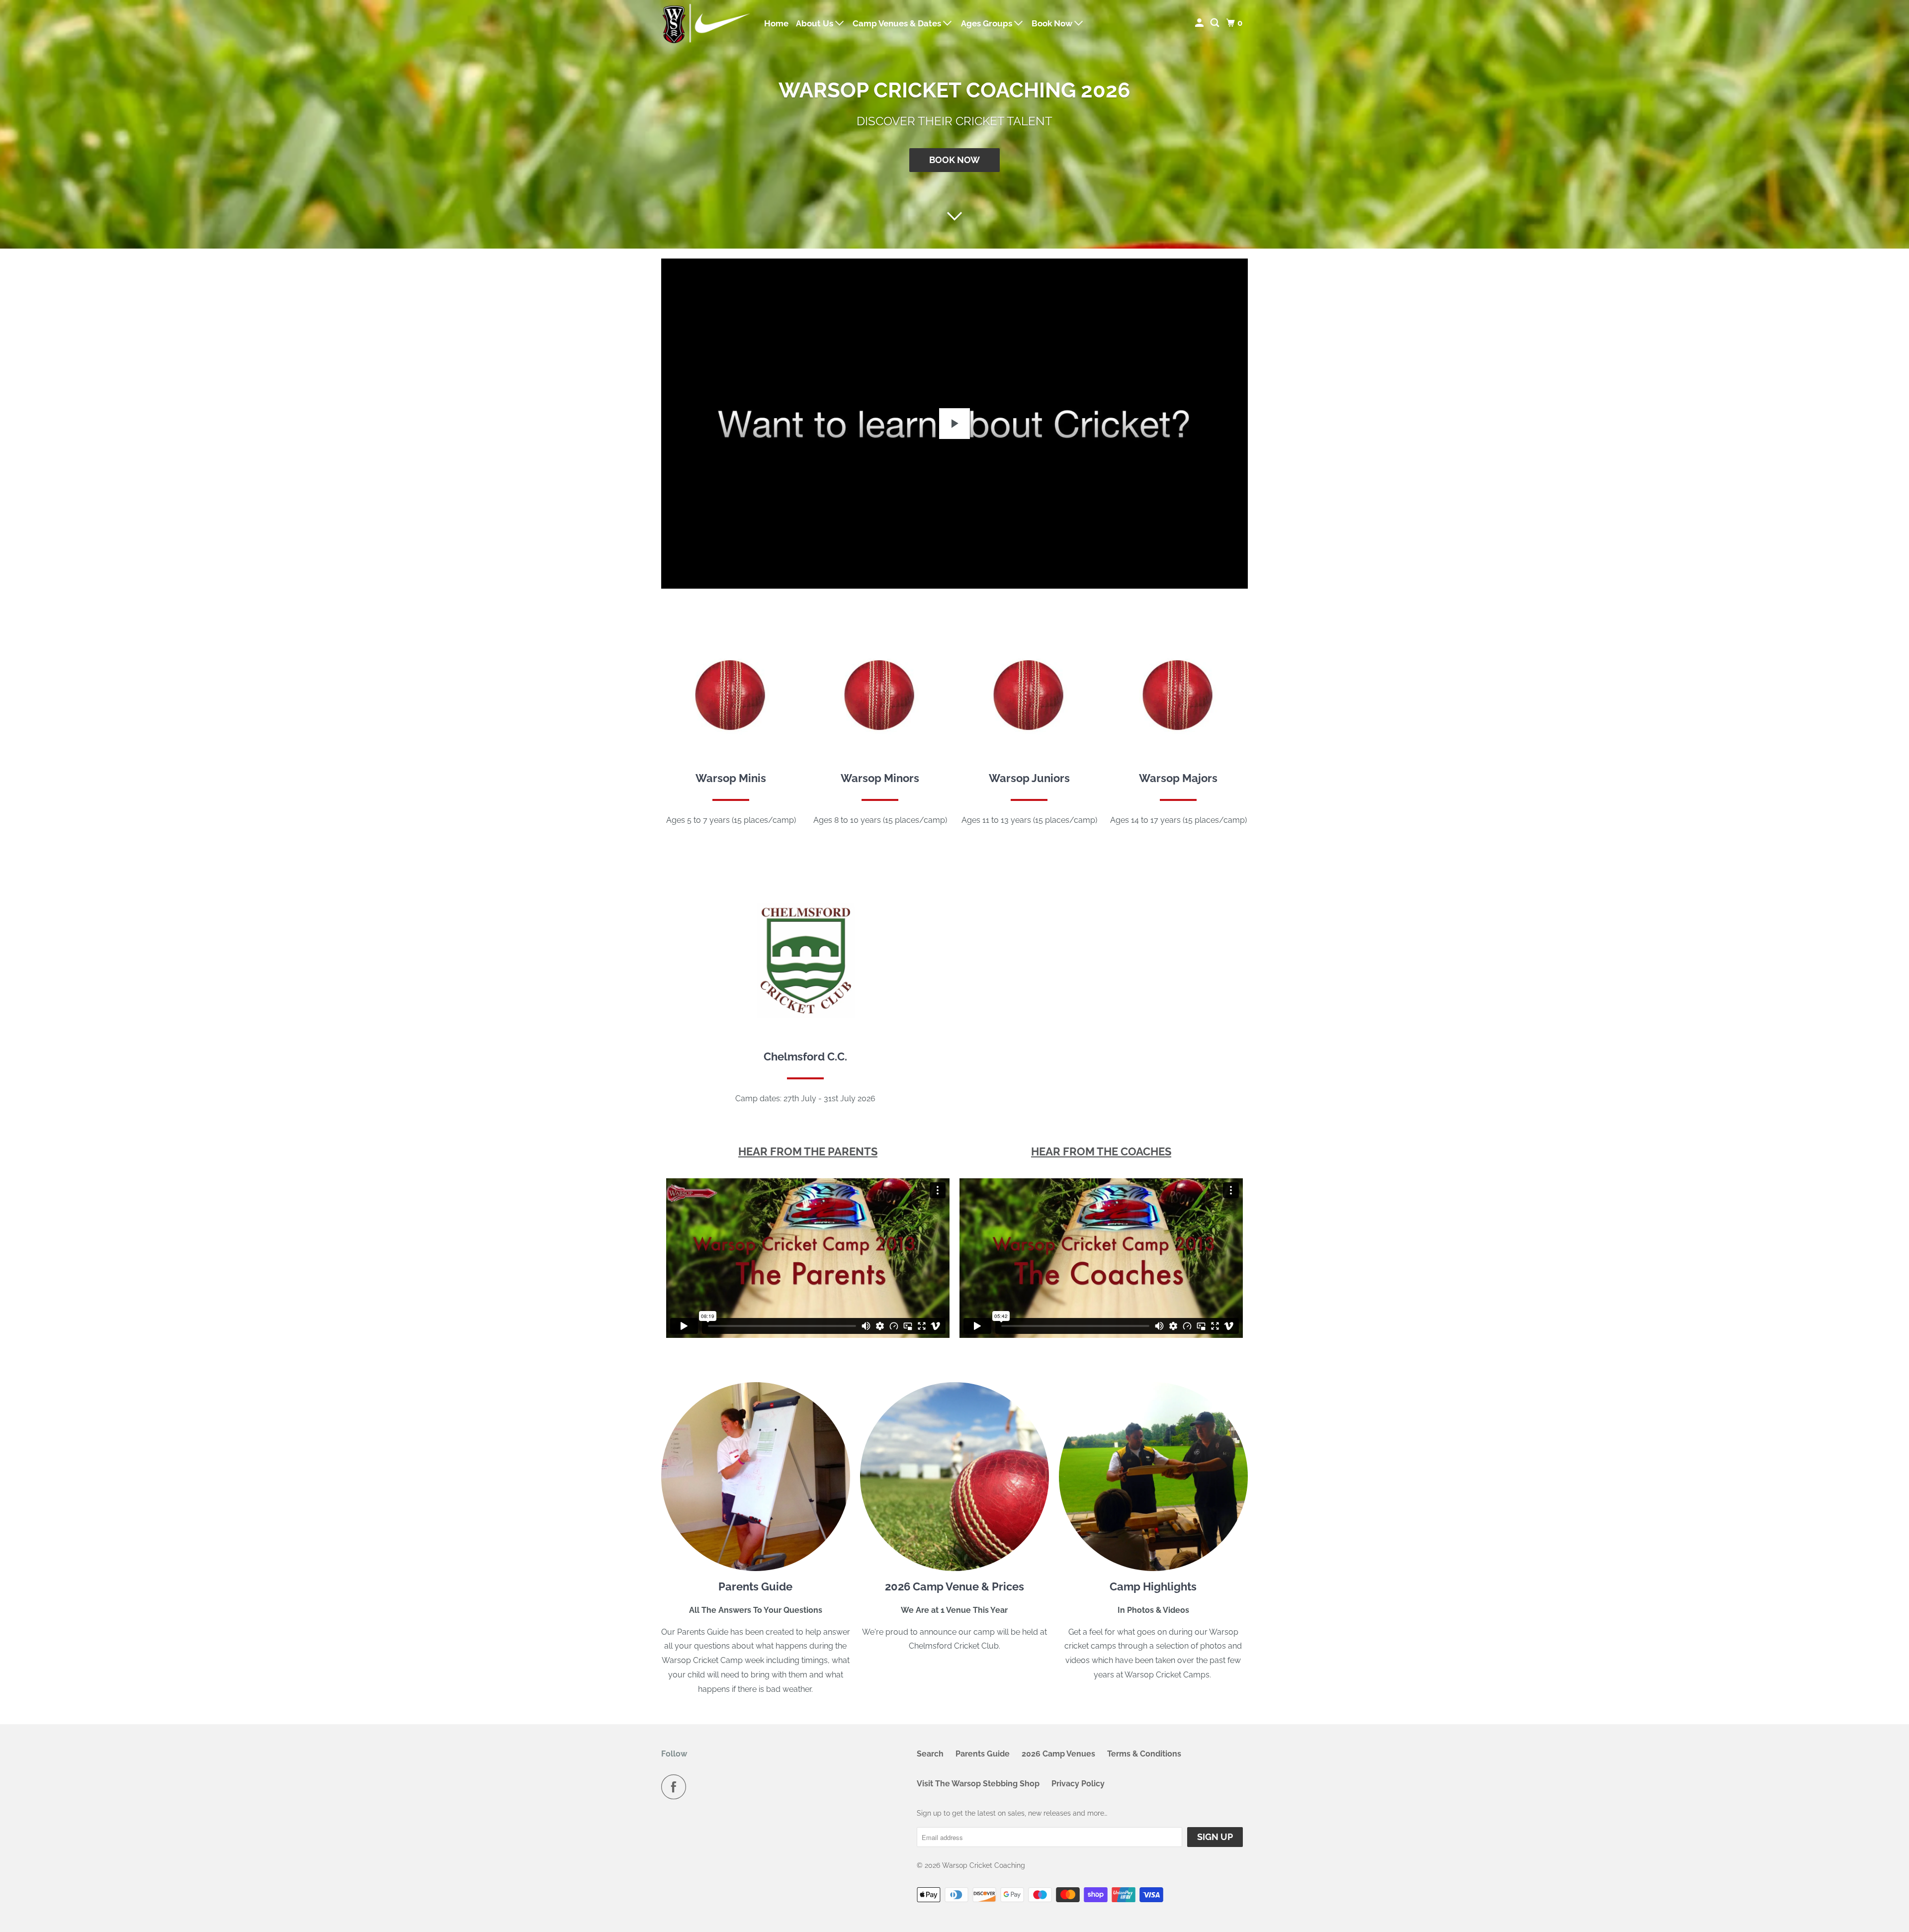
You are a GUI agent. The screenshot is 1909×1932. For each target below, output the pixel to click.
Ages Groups (988, 23)
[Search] (1215, 23)
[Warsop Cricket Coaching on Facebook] (676, 1787)
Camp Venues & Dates (898, 23)
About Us (816, 23)
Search (930, 1754)
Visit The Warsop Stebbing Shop (978, 1784)
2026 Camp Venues (1058, 1754)
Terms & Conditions (1144, 1754)
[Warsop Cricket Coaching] (706, 23)
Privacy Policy (1078, 1784)
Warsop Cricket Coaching (984, 1865)
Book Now (1053, 23)
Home (776, 23)
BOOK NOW (954, 160)
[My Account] (1200, 23)
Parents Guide (983, 1754)
